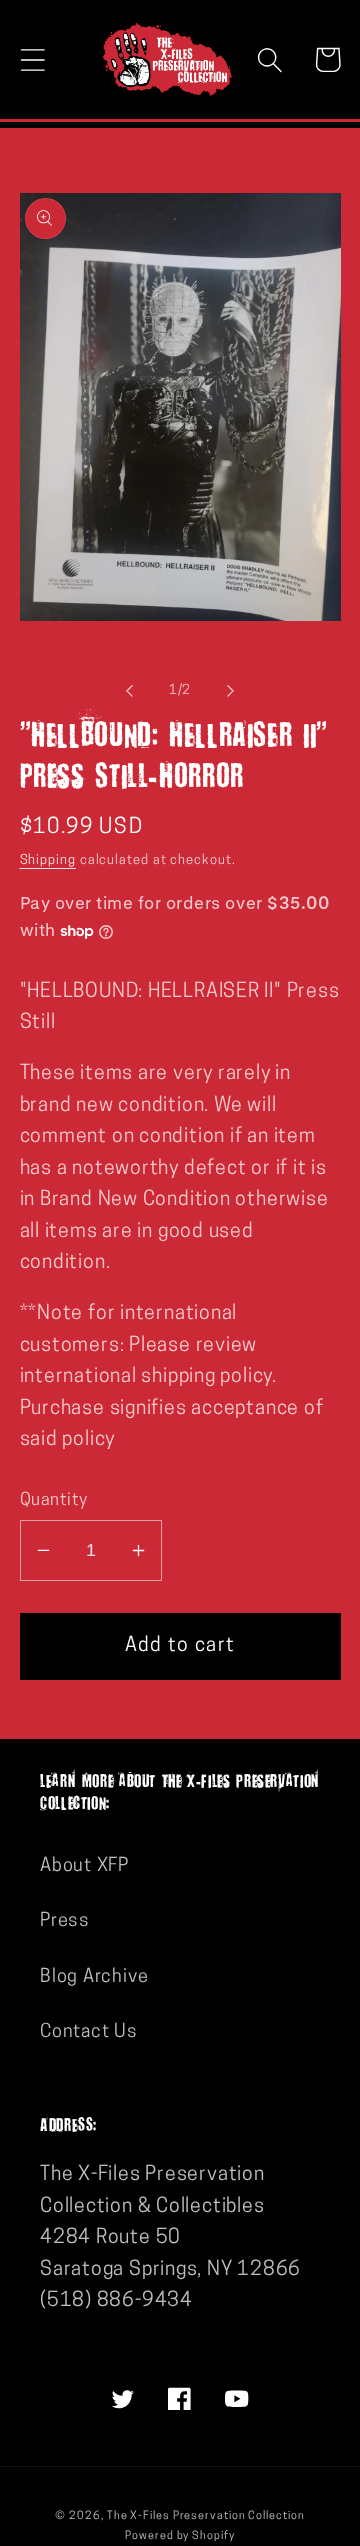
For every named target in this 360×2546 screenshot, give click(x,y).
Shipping (48, 860)
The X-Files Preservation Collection (206, 2516)
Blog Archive (94, 1977)
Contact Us (89, 2032)
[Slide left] (129, 691)
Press (65, 1921)
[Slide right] (231, 691)
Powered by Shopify (179, 2536)
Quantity (54, 1500)
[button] (32, 59)
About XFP (84, 1866)
